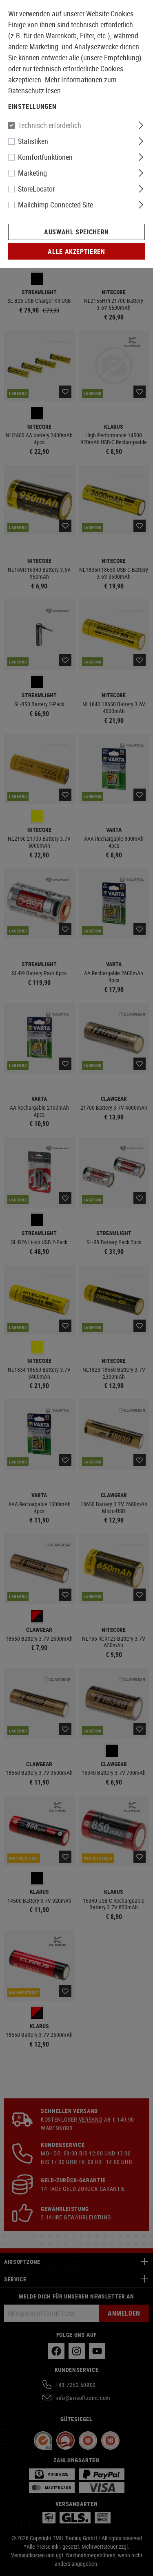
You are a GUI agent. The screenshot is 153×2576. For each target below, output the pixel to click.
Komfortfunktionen (45, 157)
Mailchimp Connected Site (55, 205)
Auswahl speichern (76, 232)
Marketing (32, 173)
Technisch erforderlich (50, 125)
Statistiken (33, 141)
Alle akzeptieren (76, 251)
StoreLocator (36, 189)
